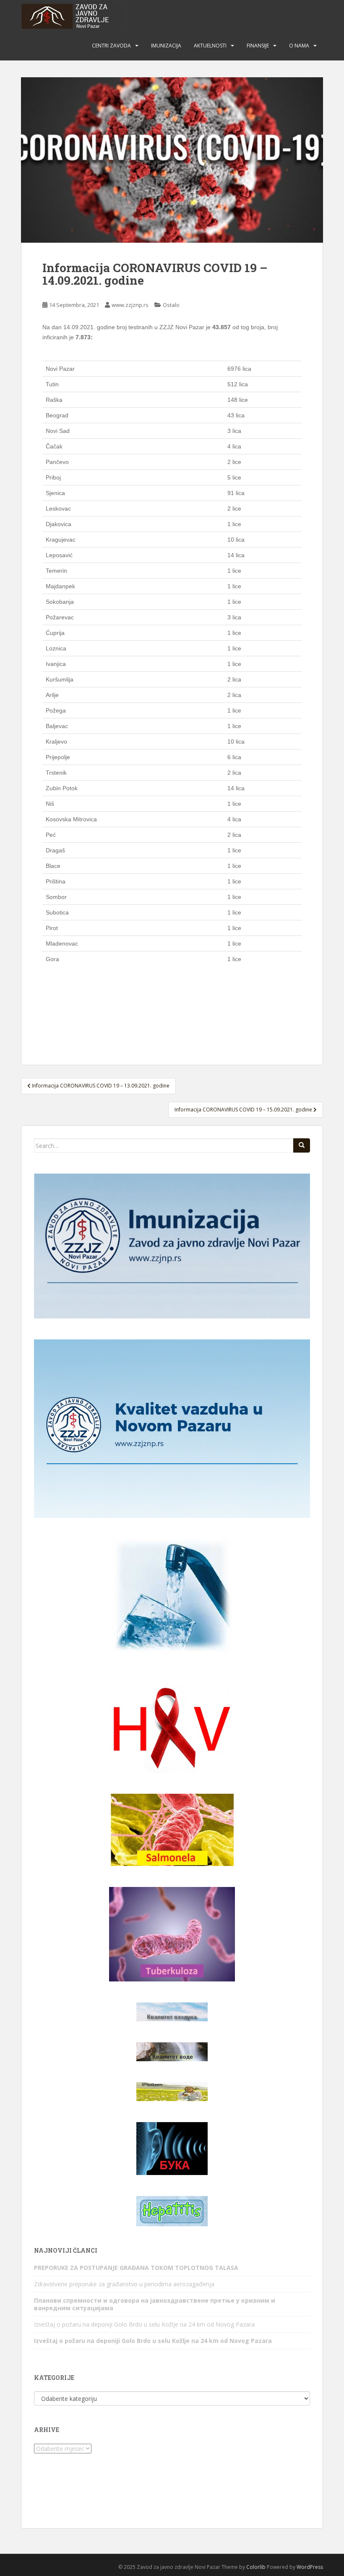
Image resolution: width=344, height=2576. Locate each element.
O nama (299, 46)
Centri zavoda (111, 46)
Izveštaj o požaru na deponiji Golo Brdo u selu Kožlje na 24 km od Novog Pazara (144, 2324)
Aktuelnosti (210, 46)
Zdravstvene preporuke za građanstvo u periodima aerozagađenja (124, 2284)
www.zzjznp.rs (130, 305)
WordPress (310, 2567)
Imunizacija (166, 46)
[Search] (302, 1145)
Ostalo (171, 305)
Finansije (258, 46)
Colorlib (256, 2567)
